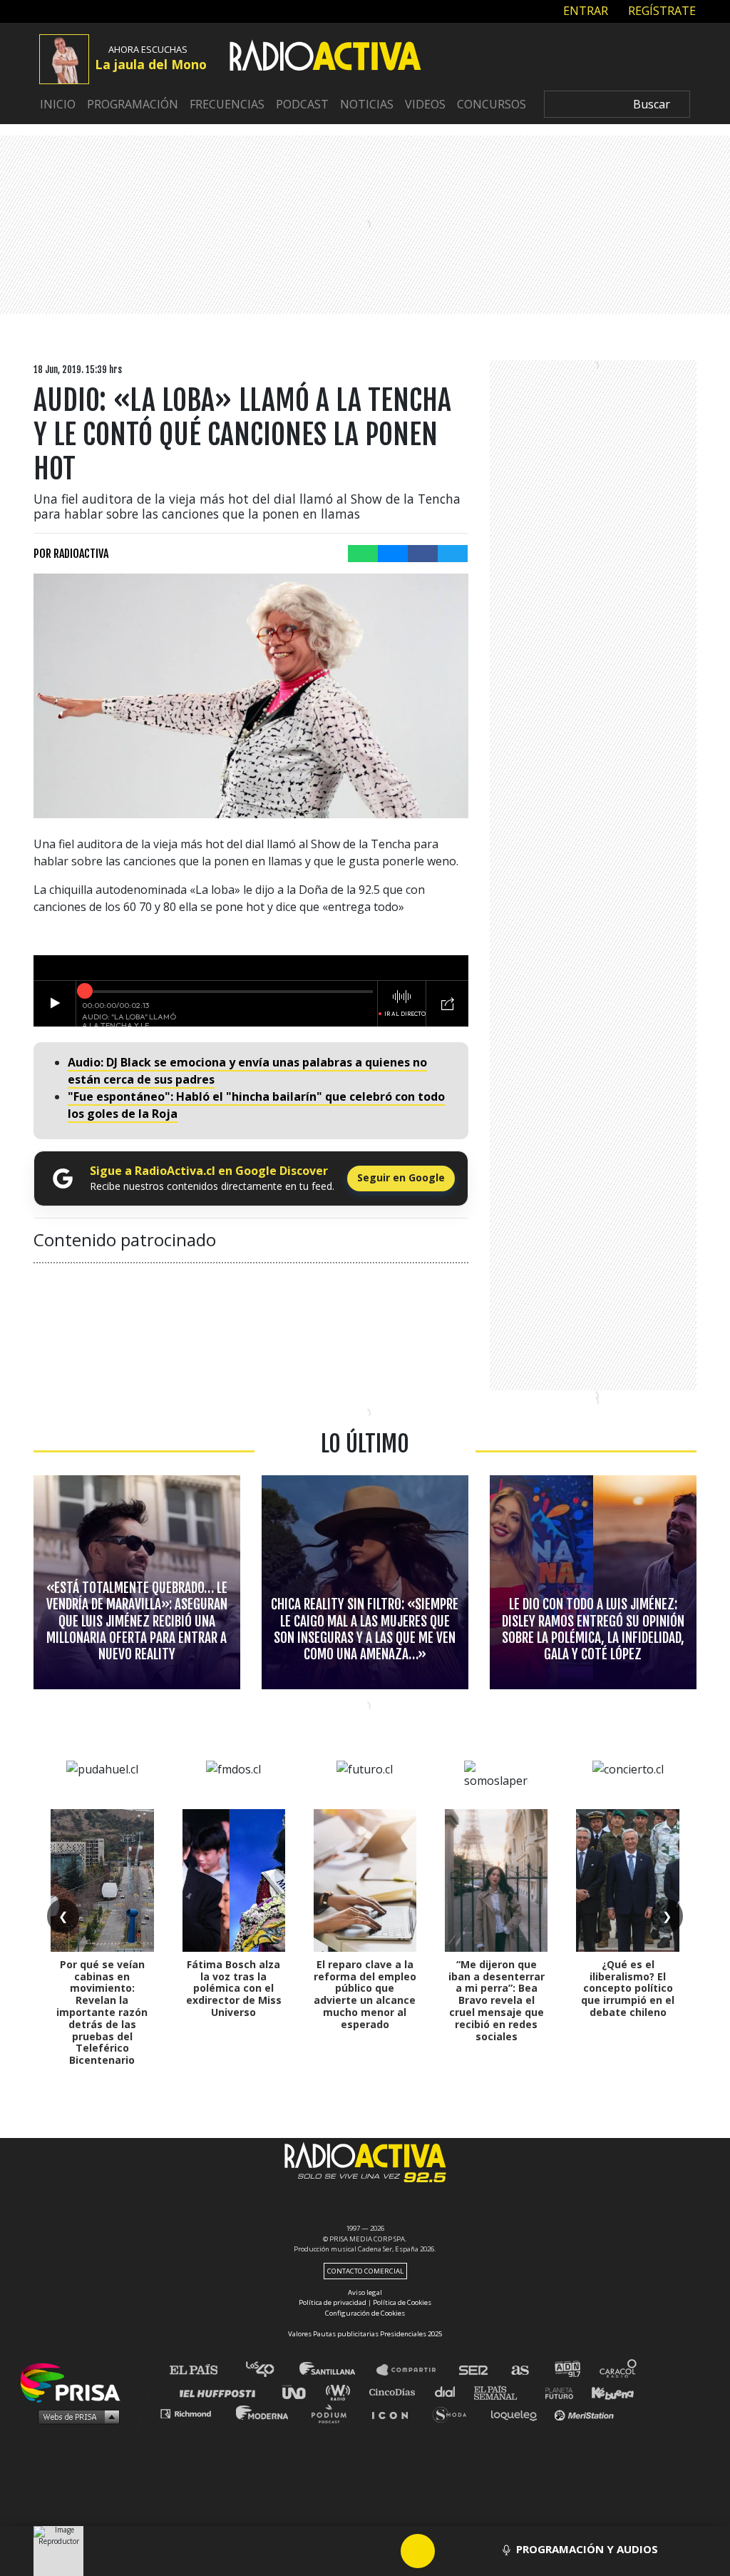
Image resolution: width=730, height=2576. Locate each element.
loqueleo (518, 2413)
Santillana (337, 2370)
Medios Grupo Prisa (75, 2416)
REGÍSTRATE (660, 11)
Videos (425, 104)
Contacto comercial (365, 2271)
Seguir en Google (401, 1177)
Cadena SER (474, 2370)
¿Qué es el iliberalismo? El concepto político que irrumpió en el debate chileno (628, 1988)
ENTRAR (584, 11)
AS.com (519, 2370)
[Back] (349, 2551)
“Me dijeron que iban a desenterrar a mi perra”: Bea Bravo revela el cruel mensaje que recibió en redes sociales (497, 2000)
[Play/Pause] (418, 2551)
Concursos (492, 104)
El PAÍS (202, 2370)
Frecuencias (227, 104)
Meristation (586, 2413)
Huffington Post (221, 2392)
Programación (133, 104)
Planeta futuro (555, 2392)
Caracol (619, 2370)
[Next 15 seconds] (452, 2551)
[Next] (486, 2551)
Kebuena (606, 2392)
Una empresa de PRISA (76, 2382)
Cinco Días (396, 2392)
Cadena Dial (450, 2392)
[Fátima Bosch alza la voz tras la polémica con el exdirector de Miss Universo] (234, 1880)
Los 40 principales (271, 2370)
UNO (300, 2392)
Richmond (193, 2413)
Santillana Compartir (413, 2370)
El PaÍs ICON (395, 2413)
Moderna (263, 2413)
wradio (341, 2392)
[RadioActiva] (325, 58)
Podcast (302, 104)
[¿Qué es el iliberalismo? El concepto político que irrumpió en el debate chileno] (627, 1880)
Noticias (367, 104)
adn (566, 2370)
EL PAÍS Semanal (502, 2392)
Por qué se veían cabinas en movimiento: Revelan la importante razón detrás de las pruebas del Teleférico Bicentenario (102, 2012)
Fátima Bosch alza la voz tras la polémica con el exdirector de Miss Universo (234, 1988)
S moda (454, 2413)
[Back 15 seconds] (384, 2551)
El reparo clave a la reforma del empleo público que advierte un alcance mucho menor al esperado (365, 1994)
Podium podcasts (334, 2413)
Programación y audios (587, 2549)
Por (71, 554)
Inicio (58, 104)
